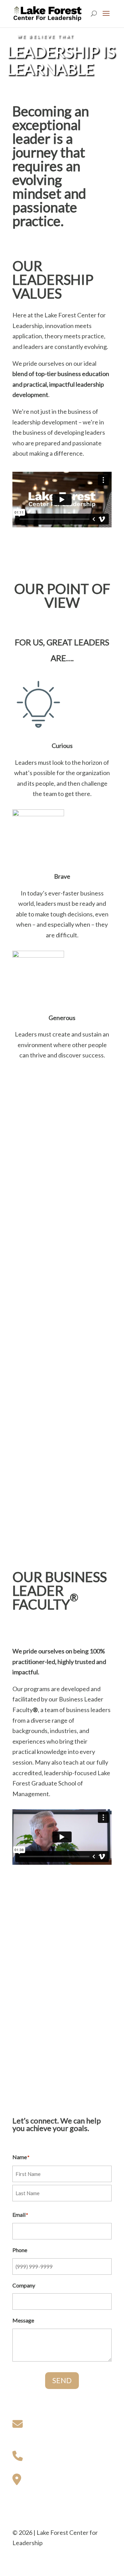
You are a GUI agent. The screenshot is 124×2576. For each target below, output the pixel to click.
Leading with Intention (43, 1979)
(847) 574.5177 (48, 2455)
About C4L (27, 2031)
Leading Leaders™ (37, 1990)
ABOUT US (27, 2021)
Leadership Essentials (42, 1969)
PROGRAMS (30, 1958)
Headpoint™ (29, 2000)
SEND (62, 2380)
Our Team (26, 2042)
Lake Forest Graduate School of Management (56, 2092)
